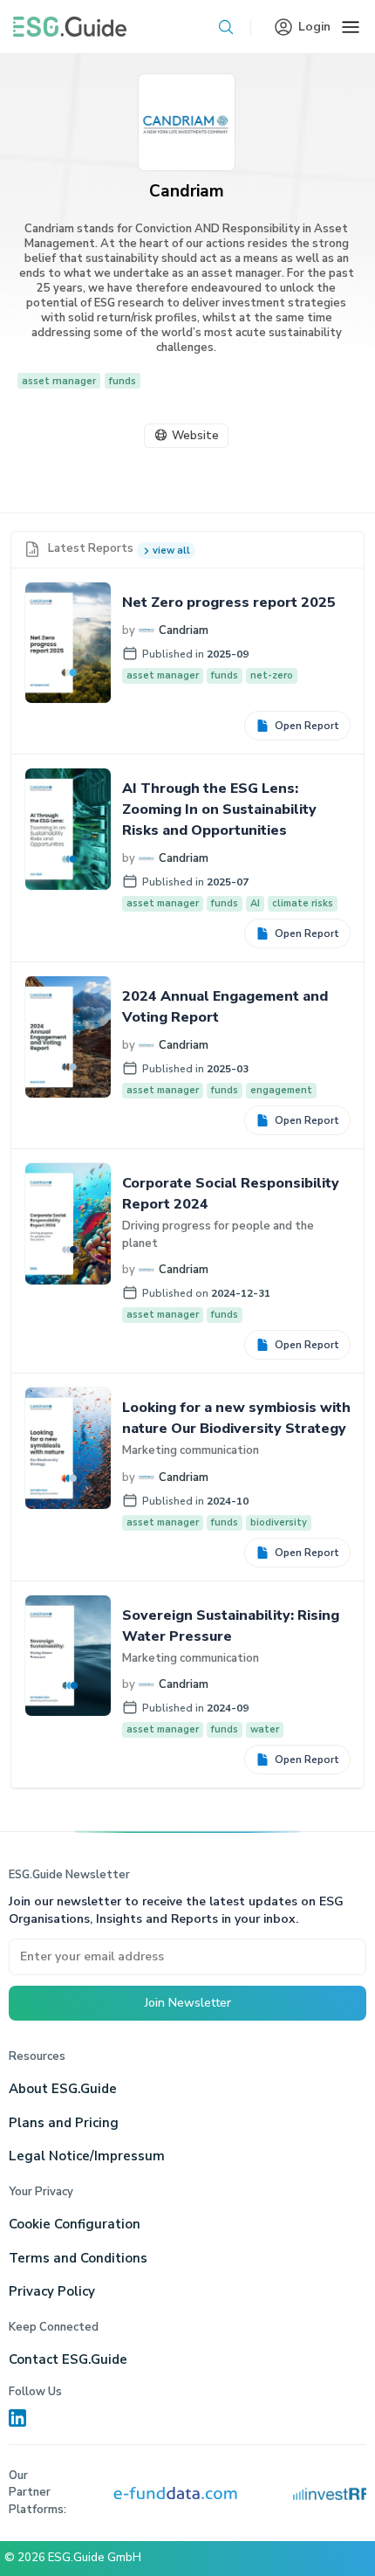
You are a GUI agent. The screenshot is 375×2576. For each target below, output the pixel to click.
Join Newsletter (188, 2003)
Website (195, 436)
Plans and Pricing (64, 2123)
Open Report (307, 726)
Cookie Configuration (75, 2224)
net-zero (272, 675)
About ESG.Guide (63, 2089)
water (265, 1729)
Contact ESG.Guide (68, 2359)
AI (255, 903)
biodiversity (279, 1522)
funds (123, 381)
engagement (281, 1090)
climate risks (303, 903)
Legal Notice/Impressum (87, 2156)
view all (171, 551)
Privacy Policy (52, 2291)
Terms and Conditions (78, 2258)
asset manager (59, 381)
